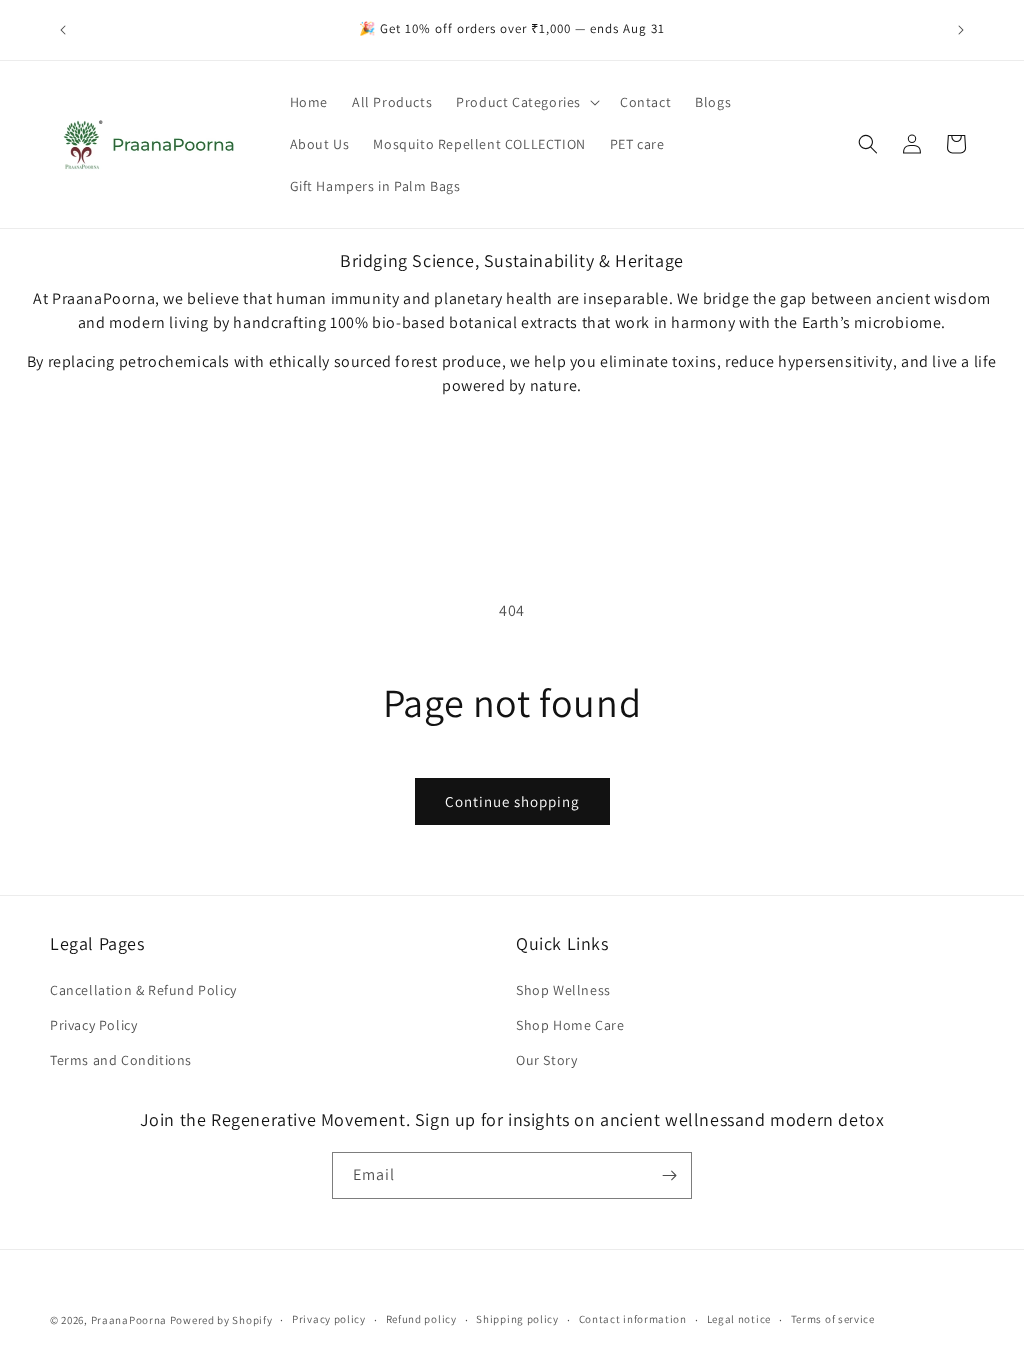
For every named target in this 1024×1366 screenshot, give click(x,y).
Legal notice (739, 1319)
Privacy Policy (93, 1025)
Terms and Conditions (121, 1060)
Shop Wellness (563, 990)
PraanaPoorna (129, 1320)
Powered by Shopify (221, 1320)
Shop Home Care (570, 1025)
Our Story (546, 1060)
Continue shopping (512, 801)
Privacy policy (329, 1319)
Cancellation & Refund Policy (143, 990)
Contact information (633, 1319)
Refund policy (421, 1319)
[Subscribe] (669, 1175)
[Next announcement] (961, 30)
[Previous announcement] (63, 30)
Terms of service (833, 1319)
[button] (526, 102)
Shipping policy (517, 1319)
